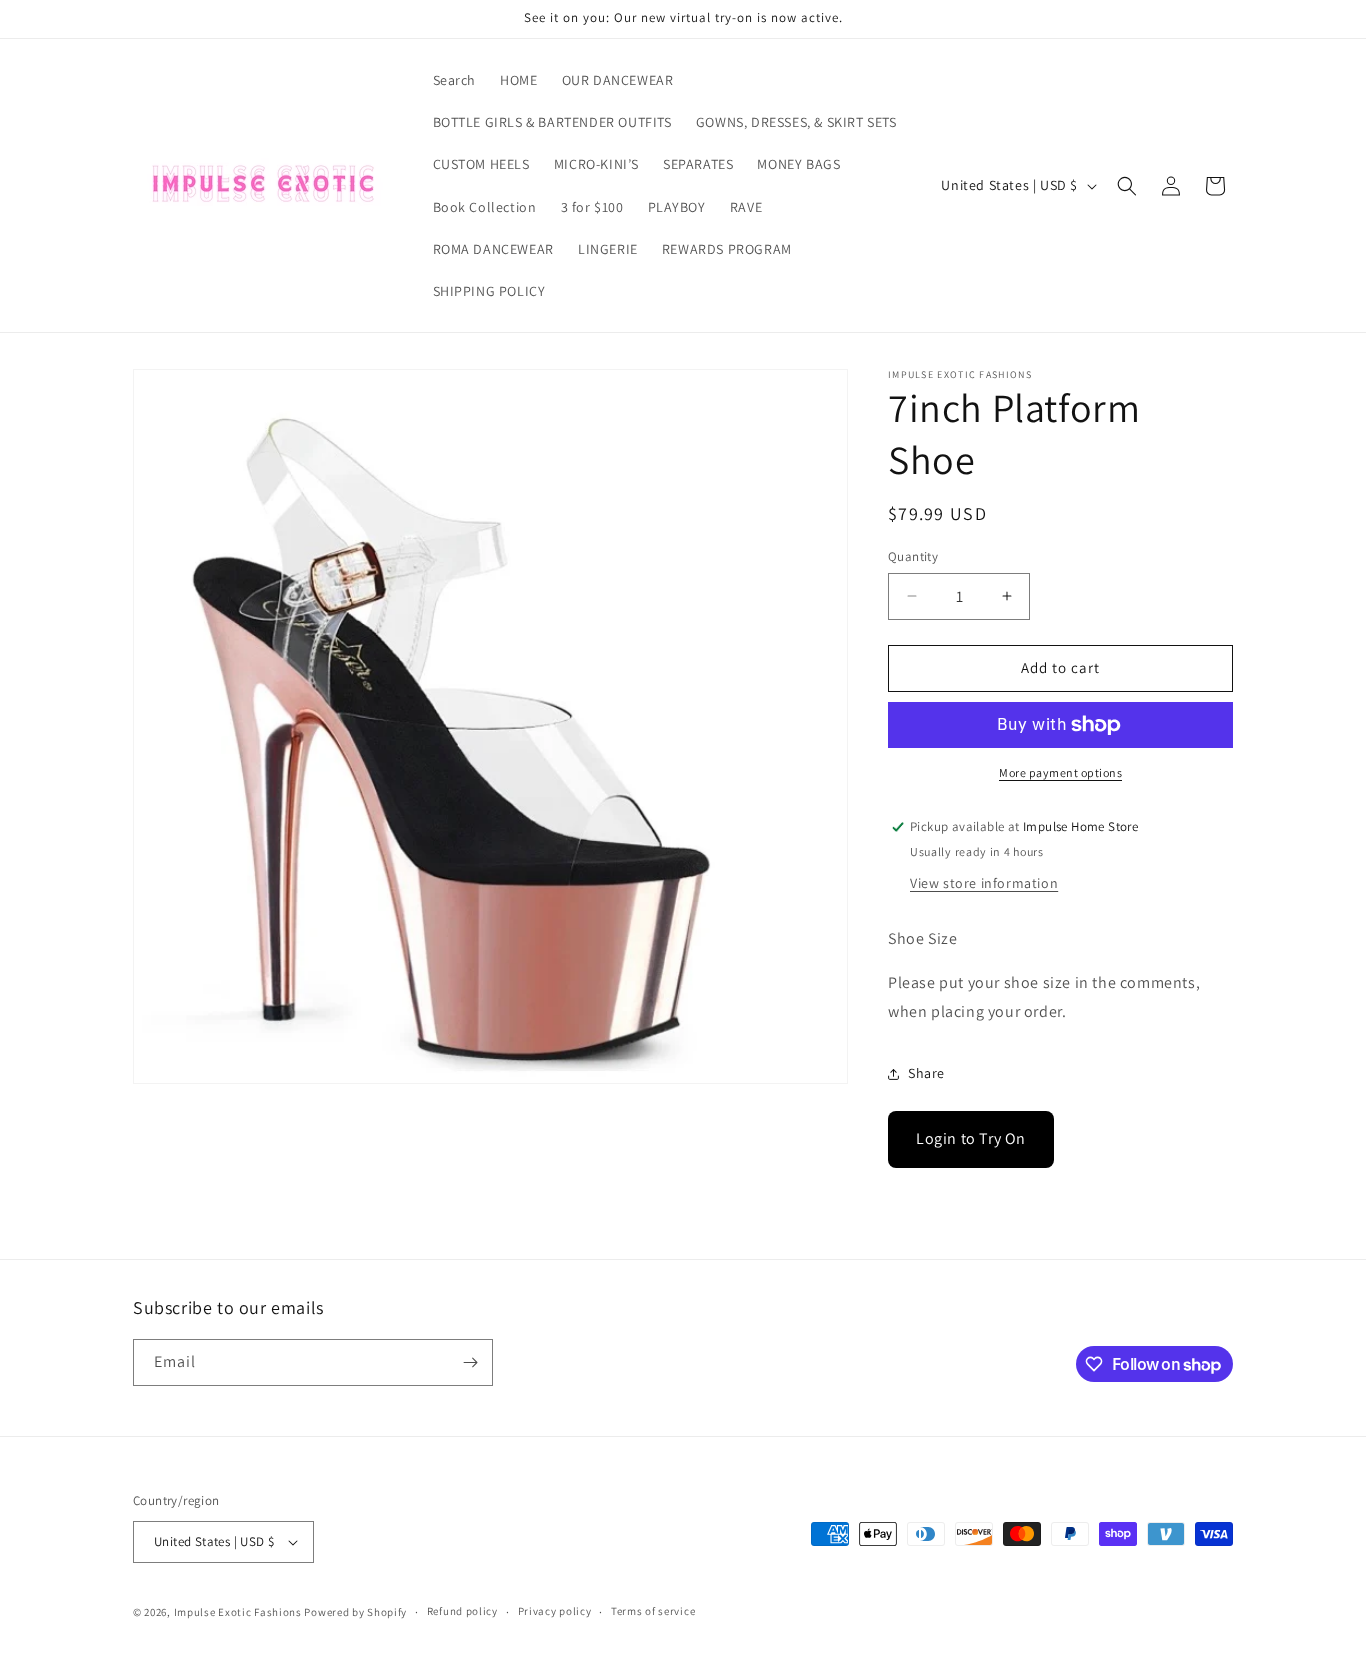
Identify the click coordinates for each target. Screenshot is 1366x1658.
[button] (1127, 186)
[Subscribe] (470, 1362)
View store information (984, 883)
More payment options (1060, 772)
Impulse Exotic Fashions (238, 1612)
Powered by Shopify (355, 1612)
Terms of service (653, 1611)
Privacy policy (555, 1611)
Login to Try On (971, 1138)
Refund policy (462, 1611)
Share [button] (926, 1073)
